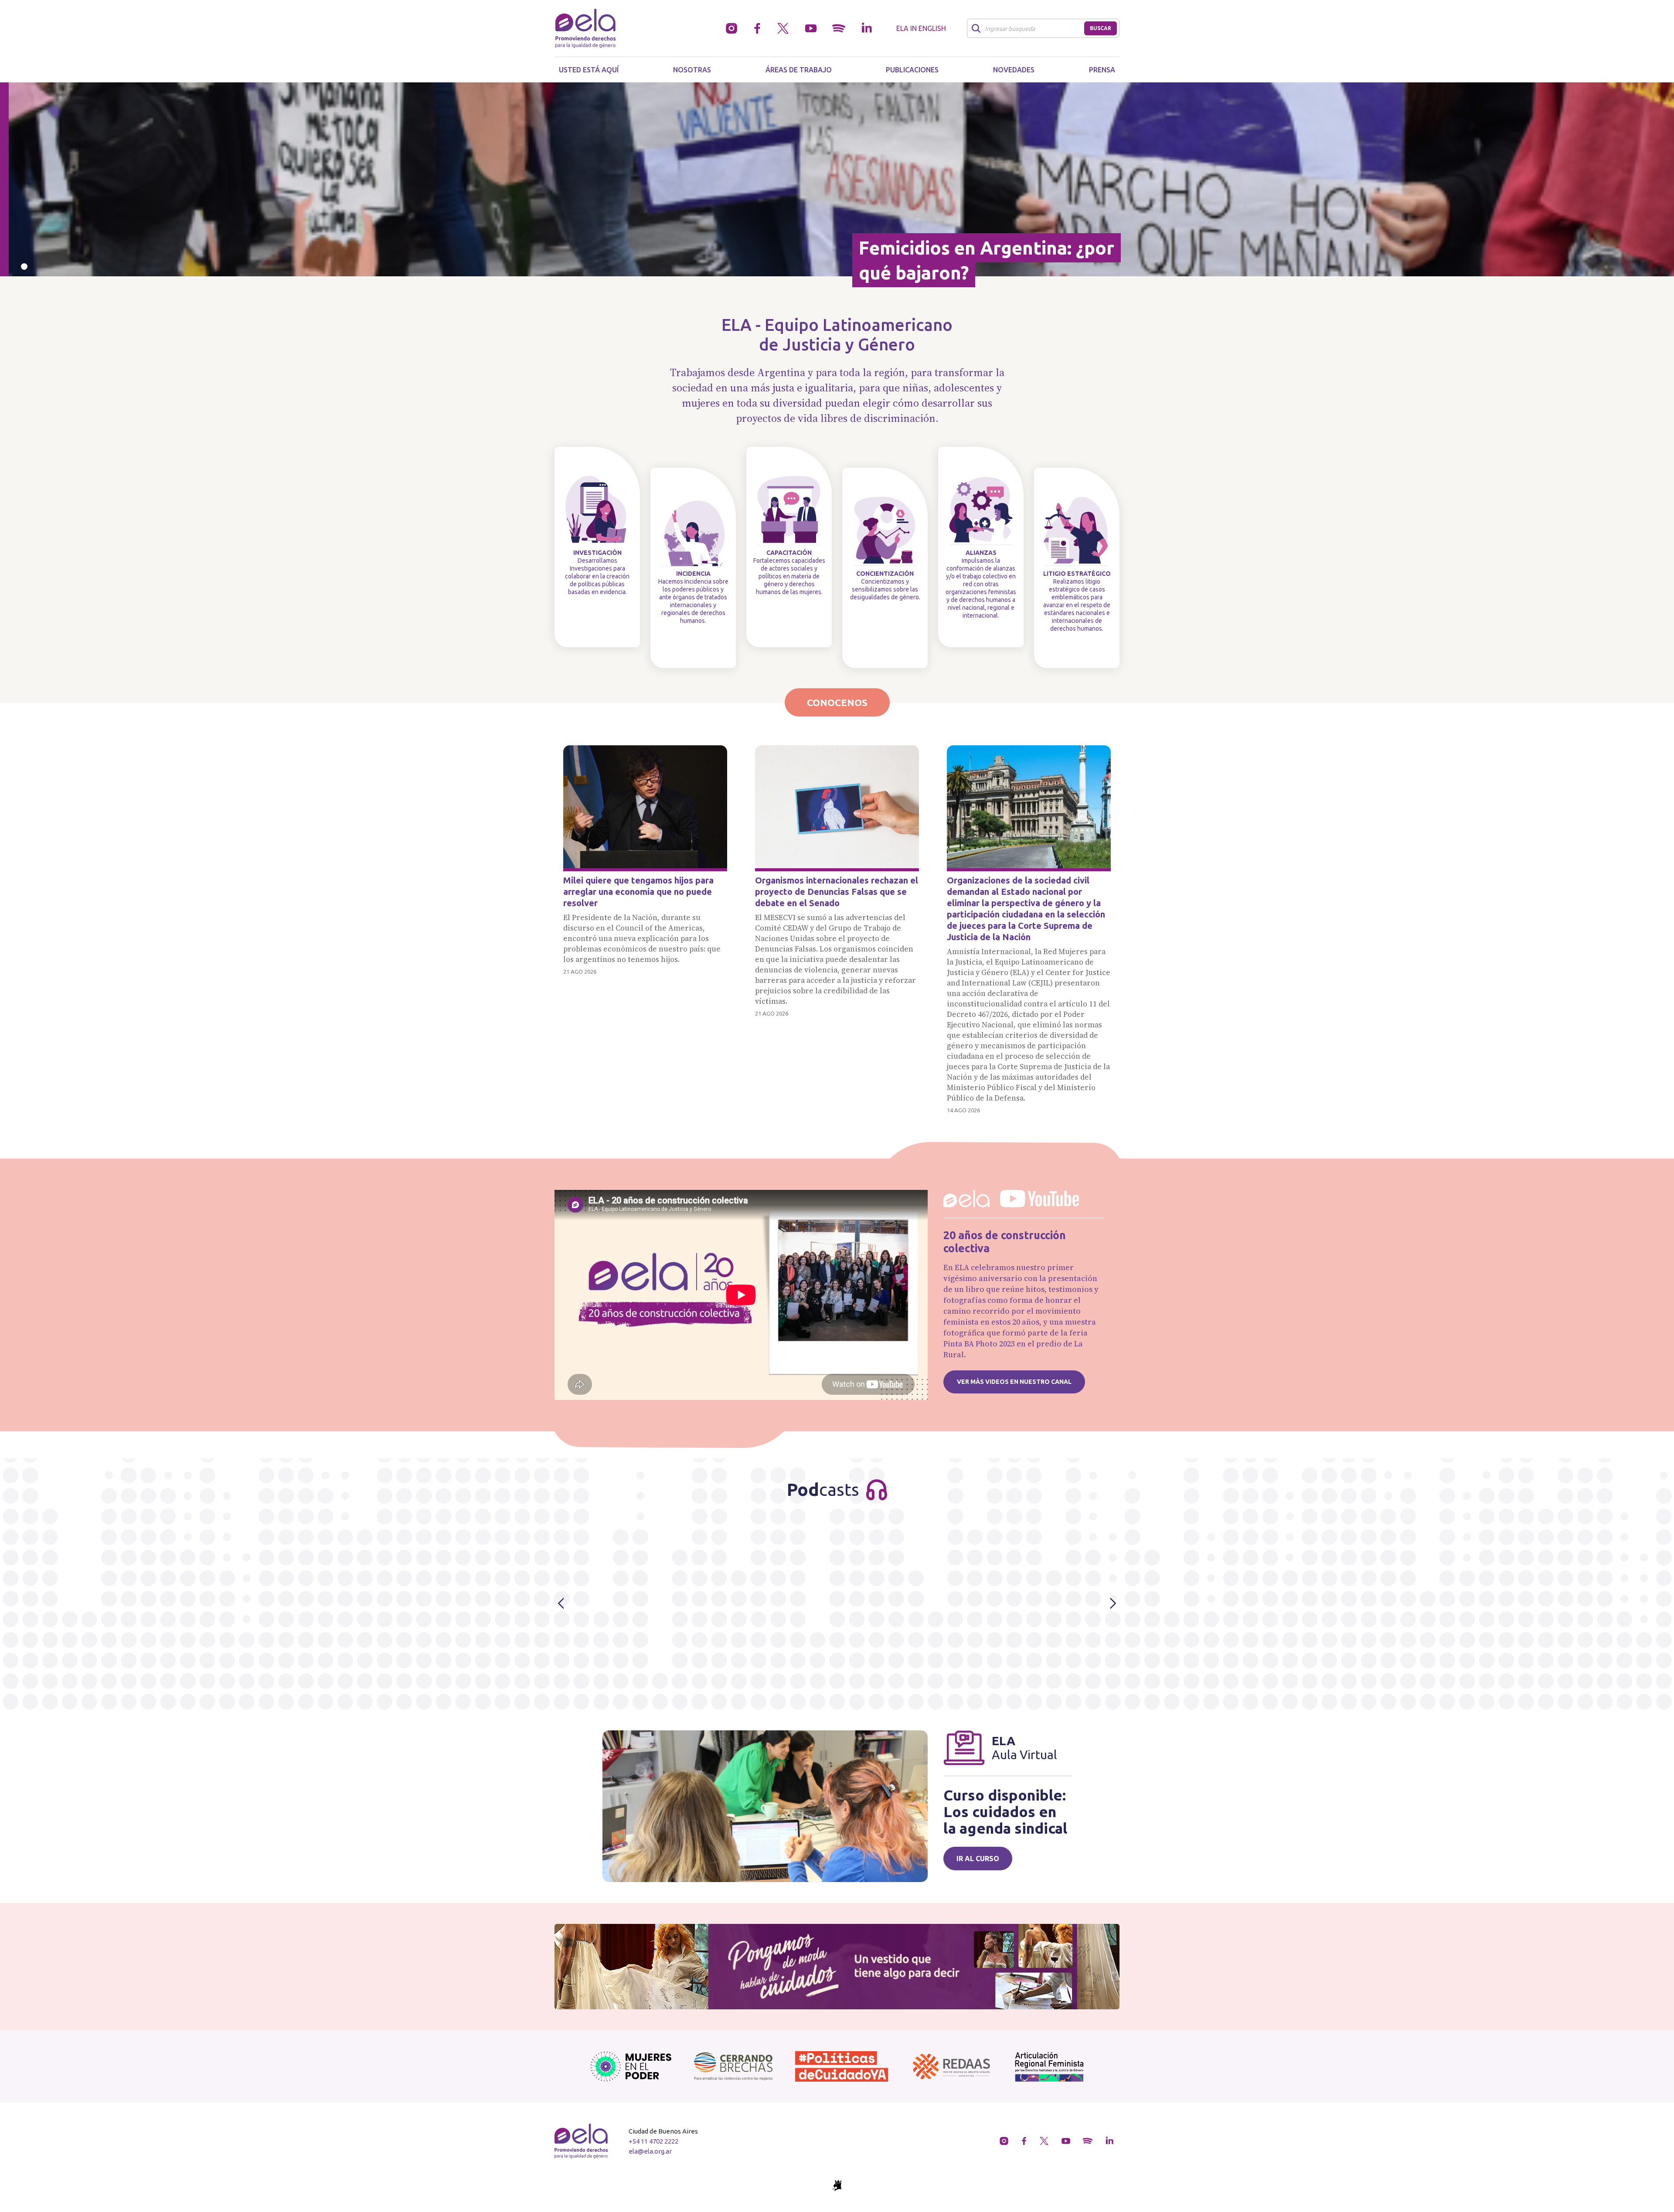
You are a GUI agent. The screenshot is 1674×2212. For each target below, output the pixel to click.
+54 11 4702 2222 (653, 2141)
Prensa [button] (1102, 70)
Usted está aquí (589, 70)
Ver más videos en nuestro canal (1014, 1382)
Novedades (1014, 70)
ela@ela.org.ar (650, 2151)
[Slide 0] (24, 267)
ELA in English (921, 28)
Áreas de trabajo (799, 70)
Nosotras (692, 70)
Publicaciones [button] (912, 70)
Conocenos (837, 702)
